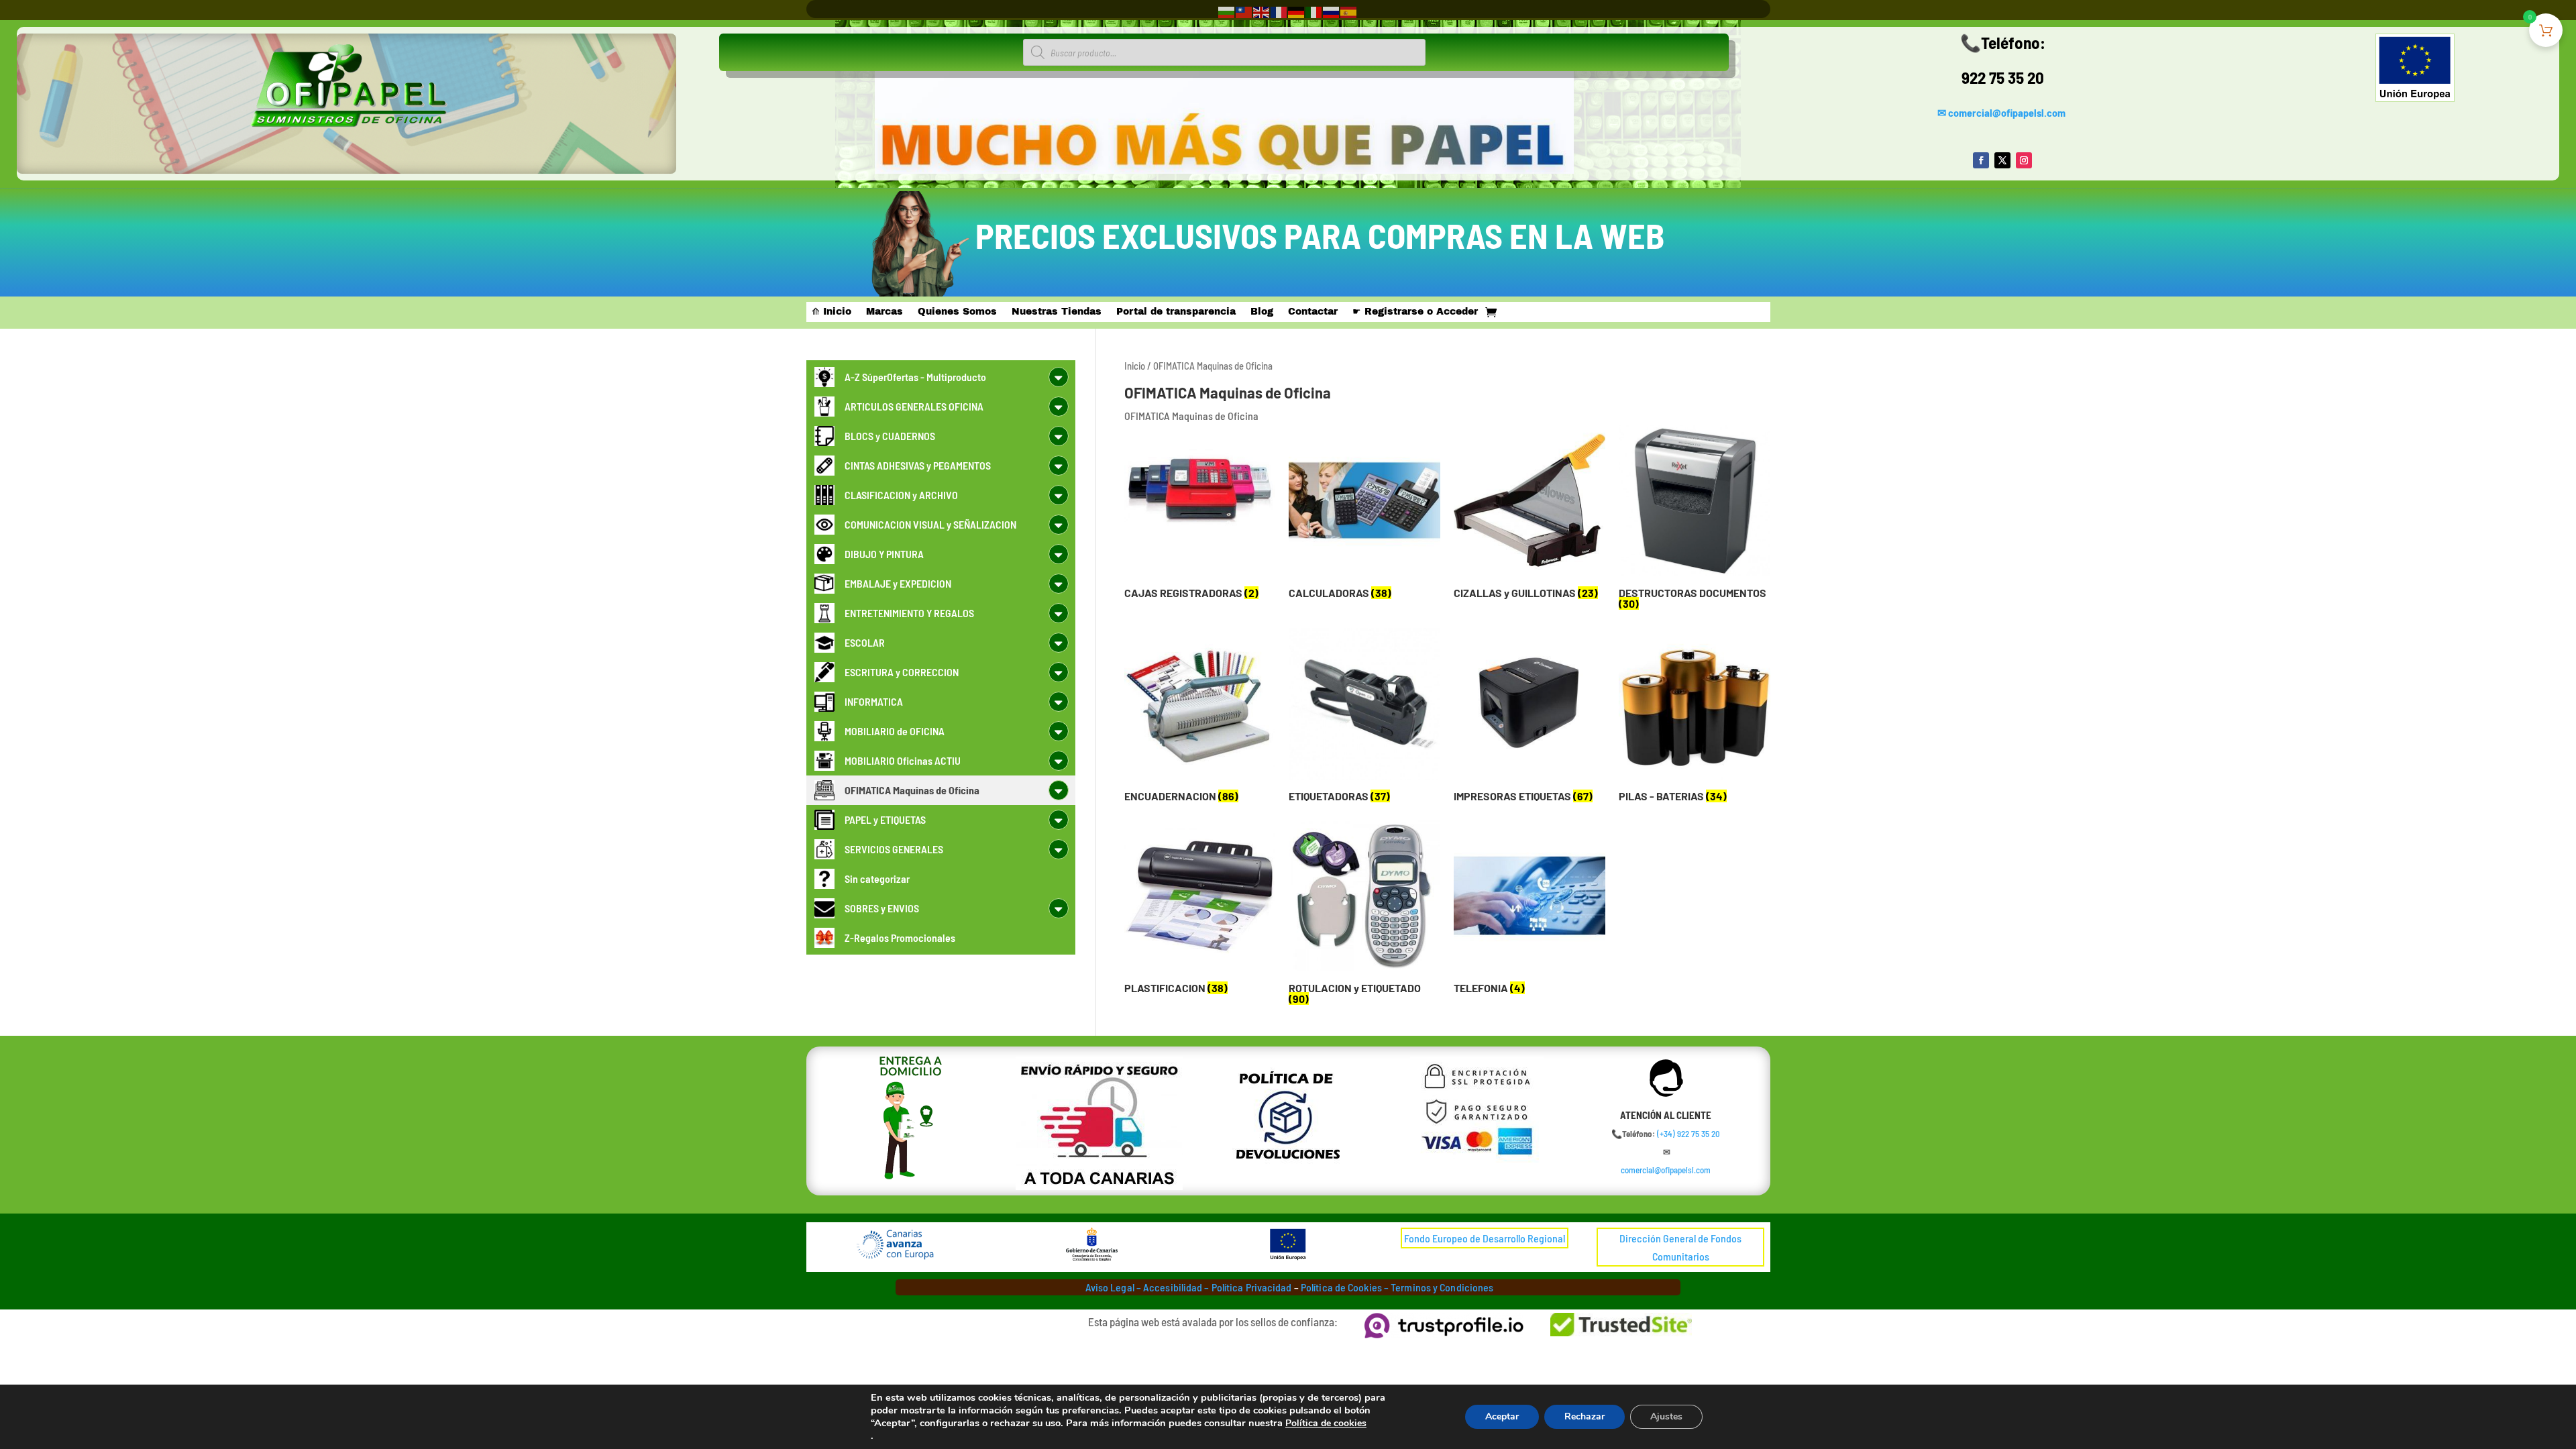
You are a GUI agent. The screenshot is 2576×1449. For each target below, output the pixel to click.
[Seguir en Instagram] (2024, 160)
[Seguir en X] (2002, 160)
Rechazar (1585, 1416)
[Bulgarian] (1227, 11)
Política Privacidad (1252, 1287)
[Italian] (1314, 11)
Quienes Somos (957, 312)
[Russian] (1332, 11)
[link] (1688, 1134)
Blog (1262, 312)
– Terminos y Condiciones (1439, 1287)
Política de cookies (1326, 1423)
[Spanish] (1349, 11)
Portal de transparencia (1176, 312)
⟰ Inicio (831, 312)
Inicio (1135, 366)
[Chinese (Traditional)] (1244, 11)
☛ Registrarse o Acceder (1415, 312)
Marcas (884, 312)
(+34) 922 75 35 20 (1688, 1134)
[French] (1279, 11)
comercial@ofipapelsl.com (2007, 112)
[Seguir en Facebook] (1981, 160)
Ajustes (1666, 1416)
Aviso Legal (1110, 1287)
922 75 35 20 (2003, 77)
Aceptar (1502, 1416)
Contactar (1313, 312)
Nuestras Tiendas (1057, 312)
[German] (1297, 11)
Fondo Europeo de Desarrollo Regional (1485, 1238)
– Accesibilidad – (1172, 1287)
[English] (1262, 11)
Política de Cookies (1341, 1287)
